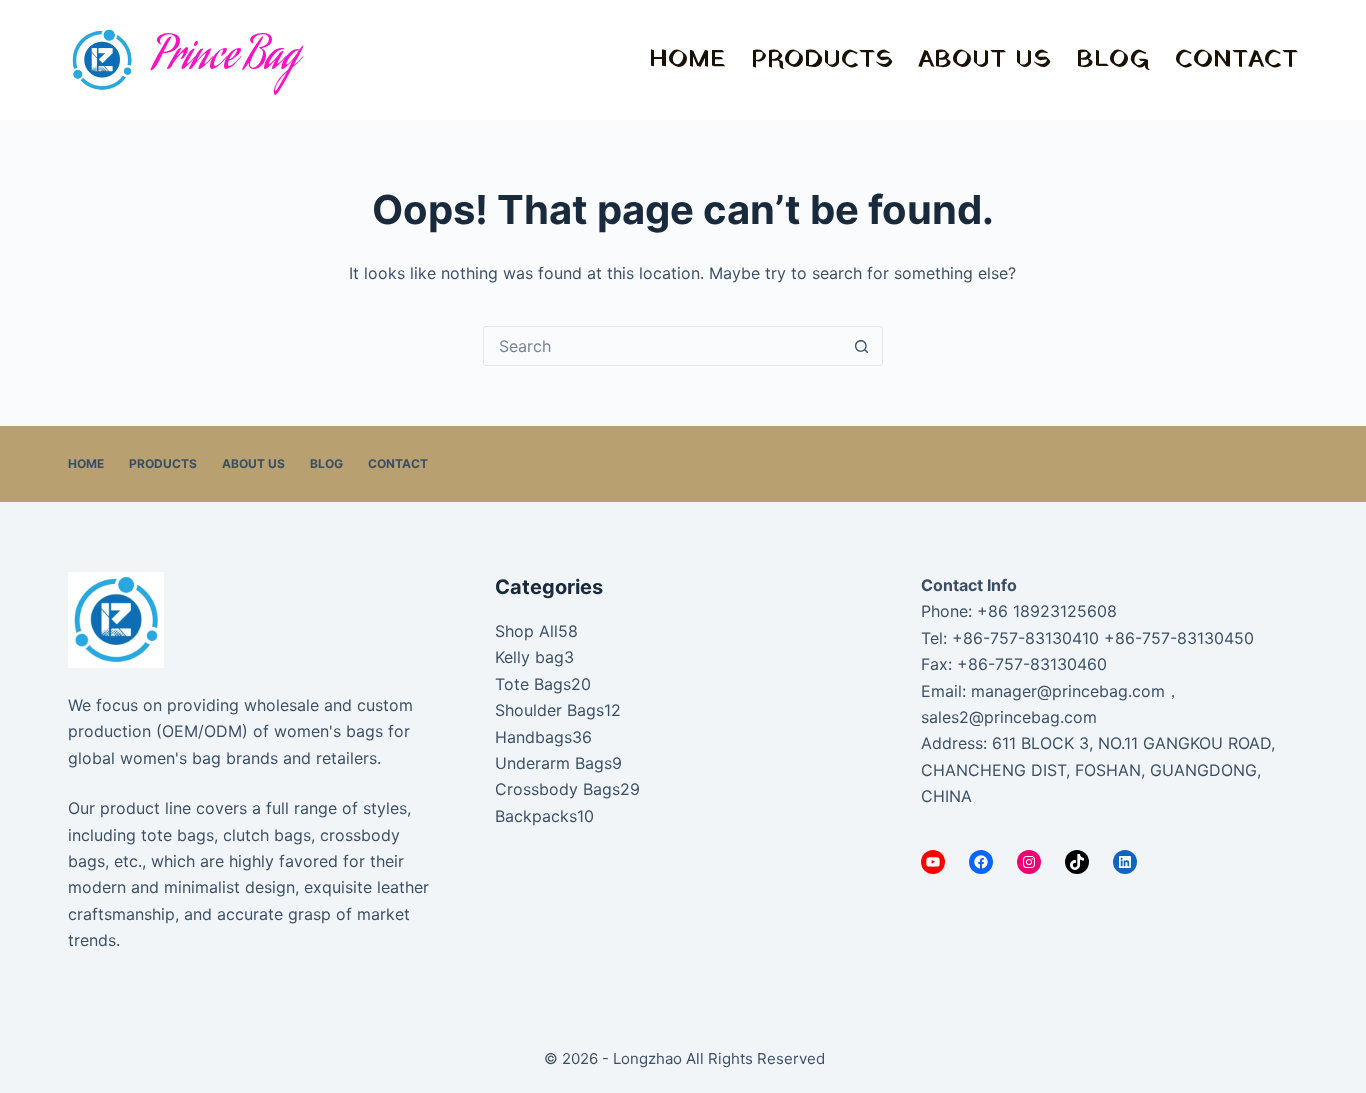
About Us (984, 59)
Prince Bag (225, 59)
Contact (1236, 59)
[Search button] (862, 346)
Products (822, 59)
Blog (1113, 59)
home (687, 59)
